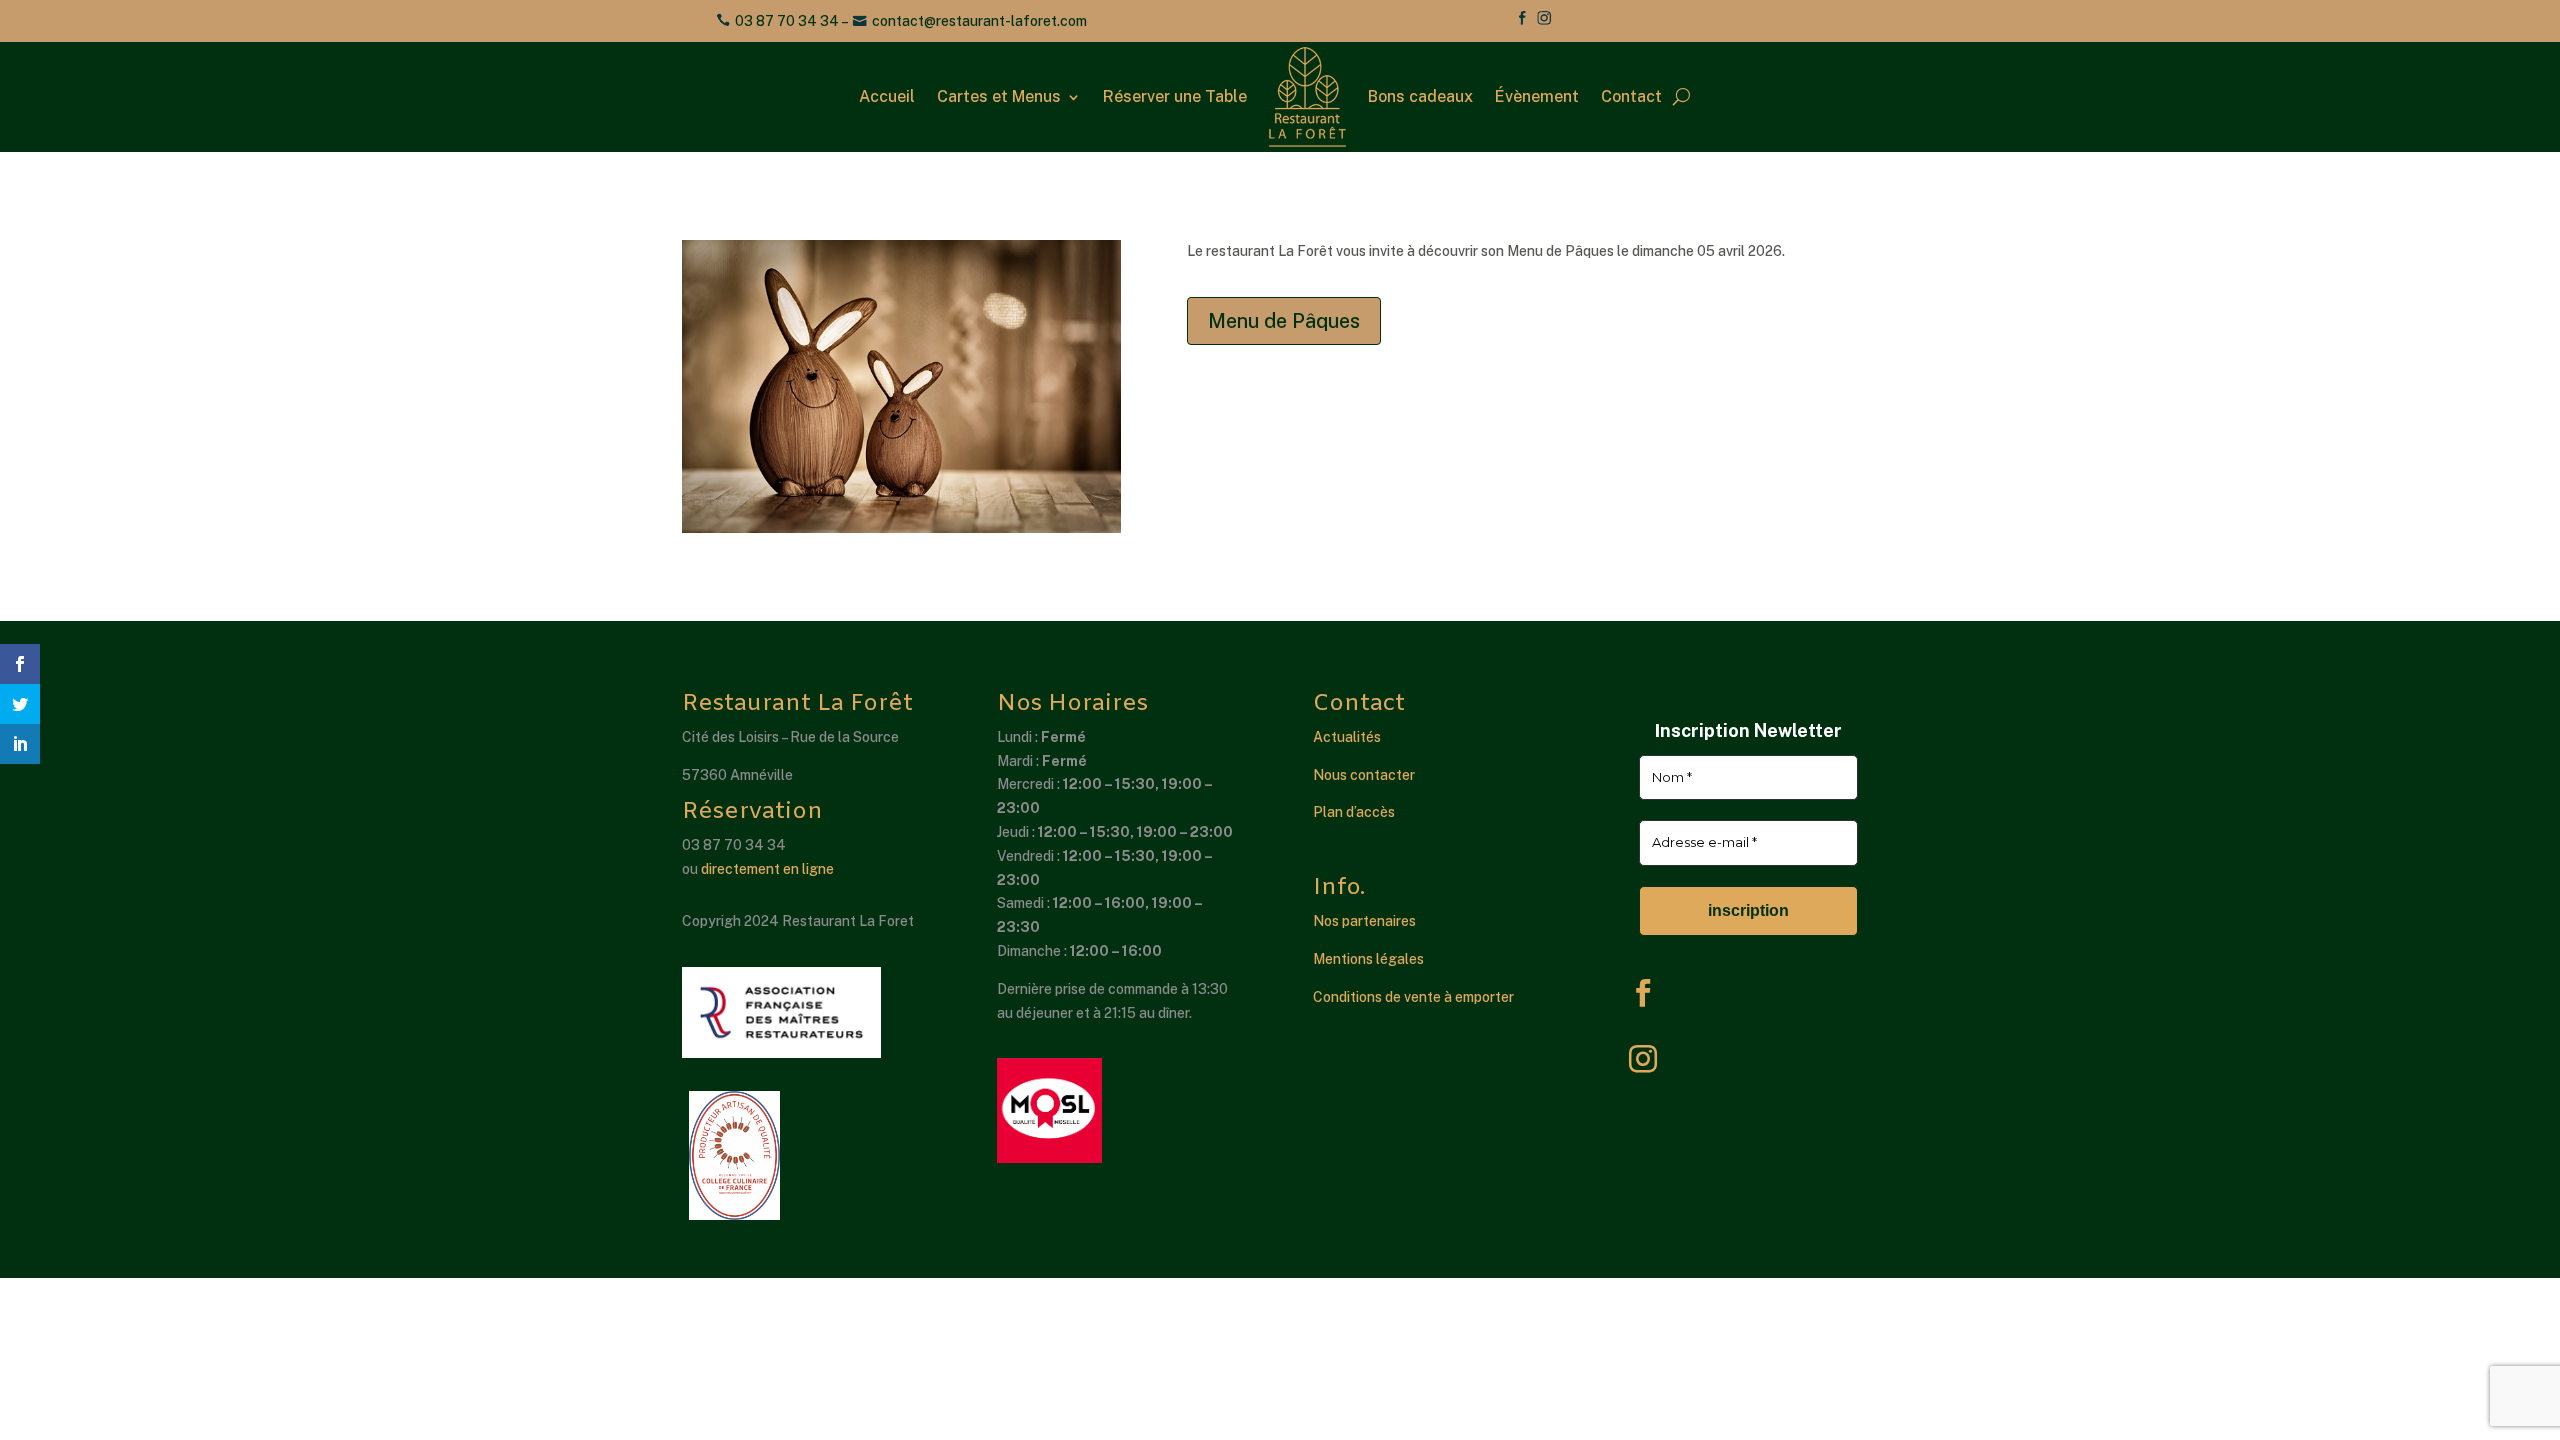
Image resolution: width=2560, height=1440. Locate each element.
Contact (1631, 96)
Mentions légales (1368, 959)
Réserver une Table (1175, 96)
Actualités (1347, 737)
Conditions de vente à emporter (1413, 997)
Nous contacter (1364, 775)
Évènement (1537, 96)
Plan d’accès (1354, 812)
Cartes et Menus (999, 96)
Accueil (887, 96)
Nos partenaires (1364, 921)
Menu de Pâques (1284, 321)
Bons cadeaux (1420, 96)
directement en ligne (767, 869)
